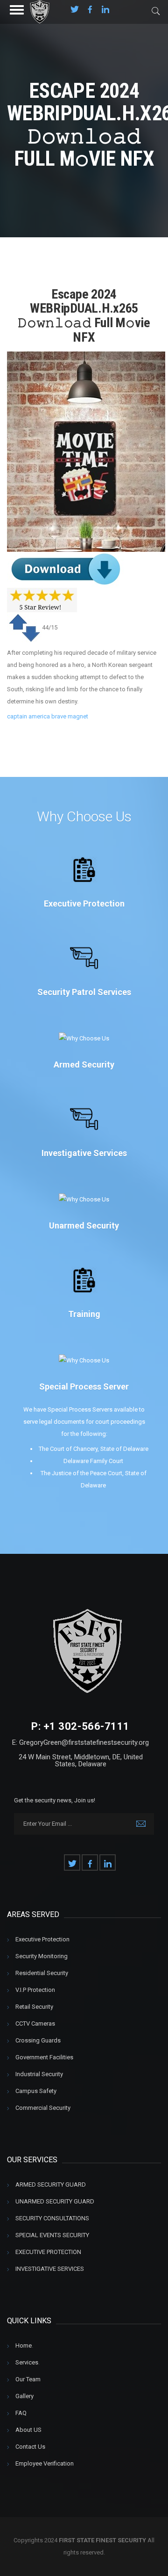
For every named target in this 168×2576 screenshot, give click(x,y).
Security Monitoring (42, 1956)
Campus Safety (36, 2091)
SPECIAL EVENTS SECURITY (52, 2235)
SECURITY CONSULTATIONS (52, 2218)
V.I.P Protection (35, 1990)
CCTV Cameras (35, 2023)
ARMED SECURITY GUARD (51, 2184)
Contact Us (30, 2447)
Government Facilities (44, 2057)
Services (27, 2362)
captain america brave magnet (48, 716)
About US (28, 2430)
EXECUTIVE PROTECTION (48, 2252)
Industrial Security (39, 2074)
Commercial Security (43, 2108)
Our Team (28, 2379)
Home (24, 2345)
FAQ (21, 2413)
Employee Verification (45, 2463)
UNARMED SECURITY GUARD (55, 2201)
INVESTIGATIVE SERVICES (50, 2269)
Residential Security (42, 1973)
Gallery (24, 2396)
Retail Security (34, 2007)
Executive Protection (42, 1939)
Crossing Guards (38, 2040)
